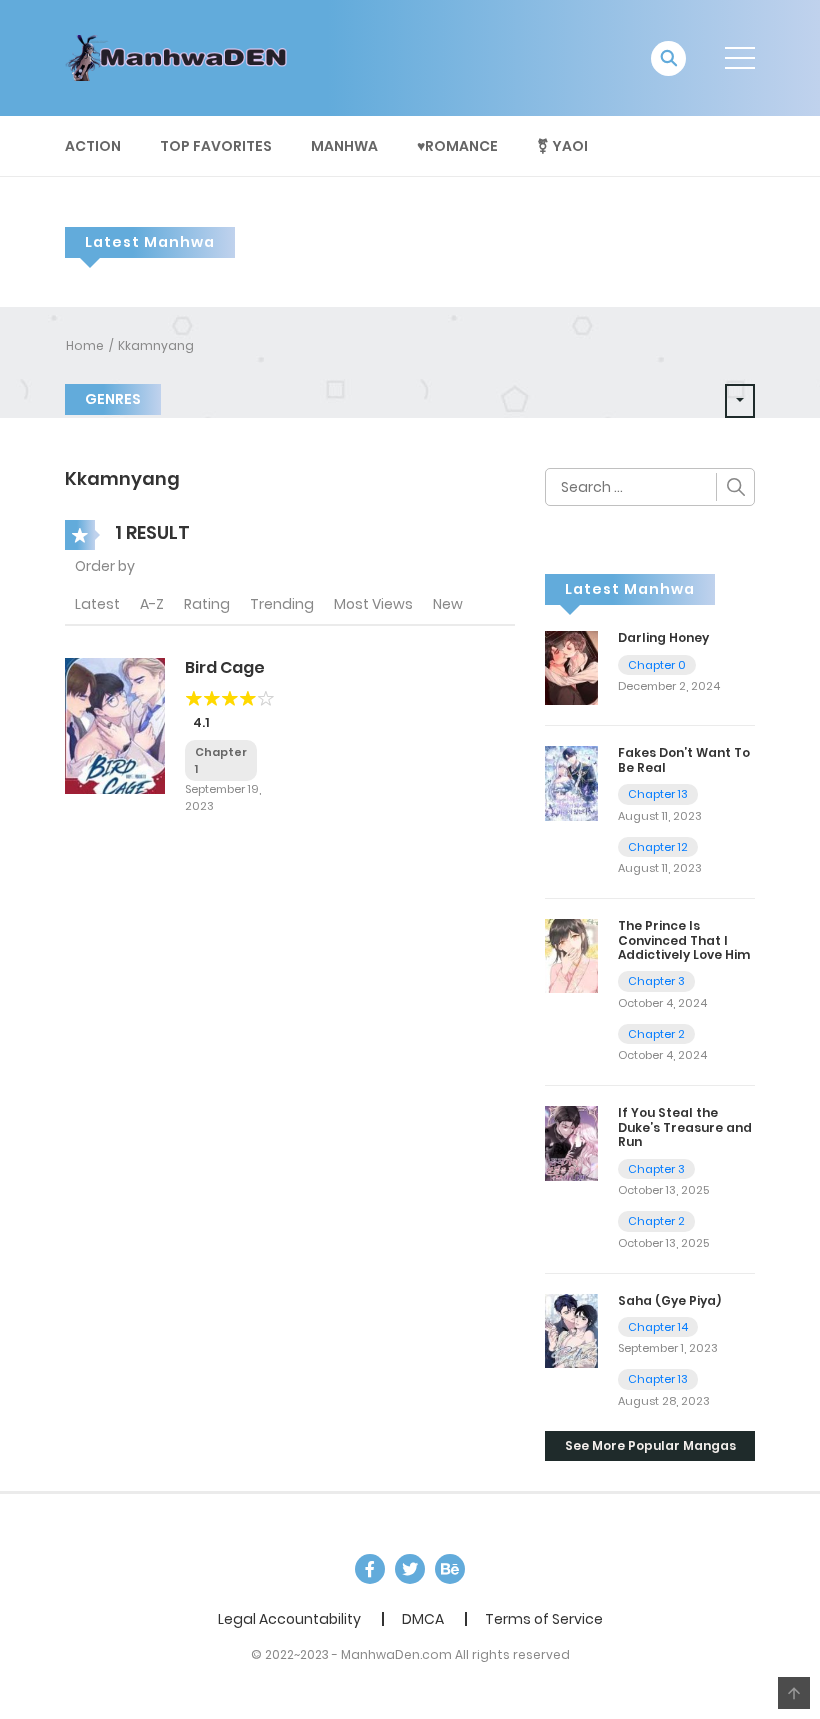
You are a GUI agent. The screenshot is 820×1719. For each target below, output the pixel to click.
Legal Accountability (289, 1619)
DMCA (423, 1619)
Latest (97, 604)
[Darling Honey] (571, 667)
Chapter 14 (658, 1327)
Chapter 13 (658, 794)
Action (93, 146)
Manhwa (344, 146)
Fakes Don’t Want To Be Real (684, 759)
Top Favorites (216, 146)
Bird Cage (225, 667)
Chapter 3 (656, 981)
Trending (282, 604)
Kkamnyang (156, 345)
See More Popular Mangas (650, 1445)
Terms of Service (544, 1619)
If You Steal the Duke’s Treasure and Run (685, 1127)
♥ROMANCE (457, 146)
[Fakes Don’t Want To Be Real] (571, 782)
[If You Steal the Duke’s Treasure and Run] (571, 1142)
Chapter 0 (657, 665)
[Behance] (450, 1569)
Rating (207, 604)
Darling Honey (663, 637)
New (448, 604)
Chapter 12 (658, 847)
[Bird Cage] (115, 725)
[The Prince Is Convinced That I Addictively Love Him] (571, 955)
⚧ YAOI (562, 146)
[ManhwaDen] (181, 57)
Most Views (373, 604)
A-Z (152, 604)
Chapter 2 (656, 1034)
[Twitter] (410, 1569)
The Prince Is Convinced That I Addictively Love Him (684, 940)
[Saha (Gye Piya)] (571, 1329)
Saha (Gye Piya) (669, 1300)
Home (85, 345)
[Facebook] (370, 1569)
